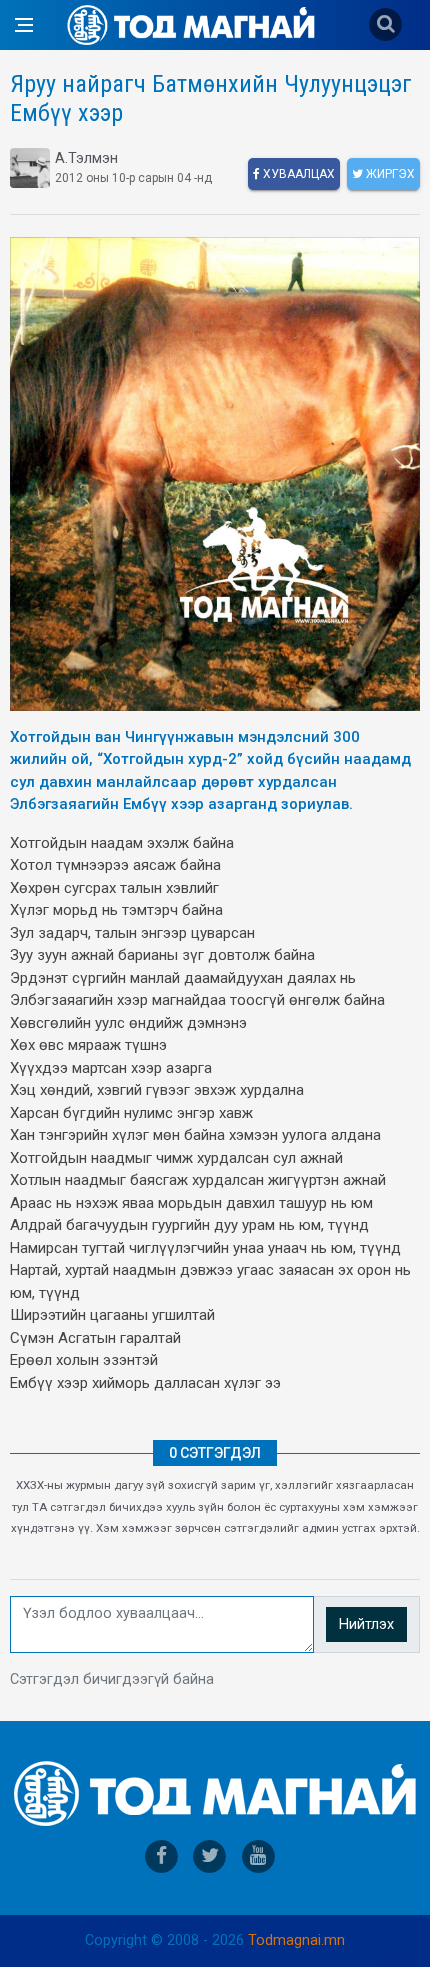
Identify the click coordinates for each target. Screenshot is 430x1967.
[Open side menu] (24, 25)
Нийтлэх (366, 1624)
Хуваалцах (297, 174)
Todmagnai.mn (296, 1940)
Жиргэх (389, 174)
